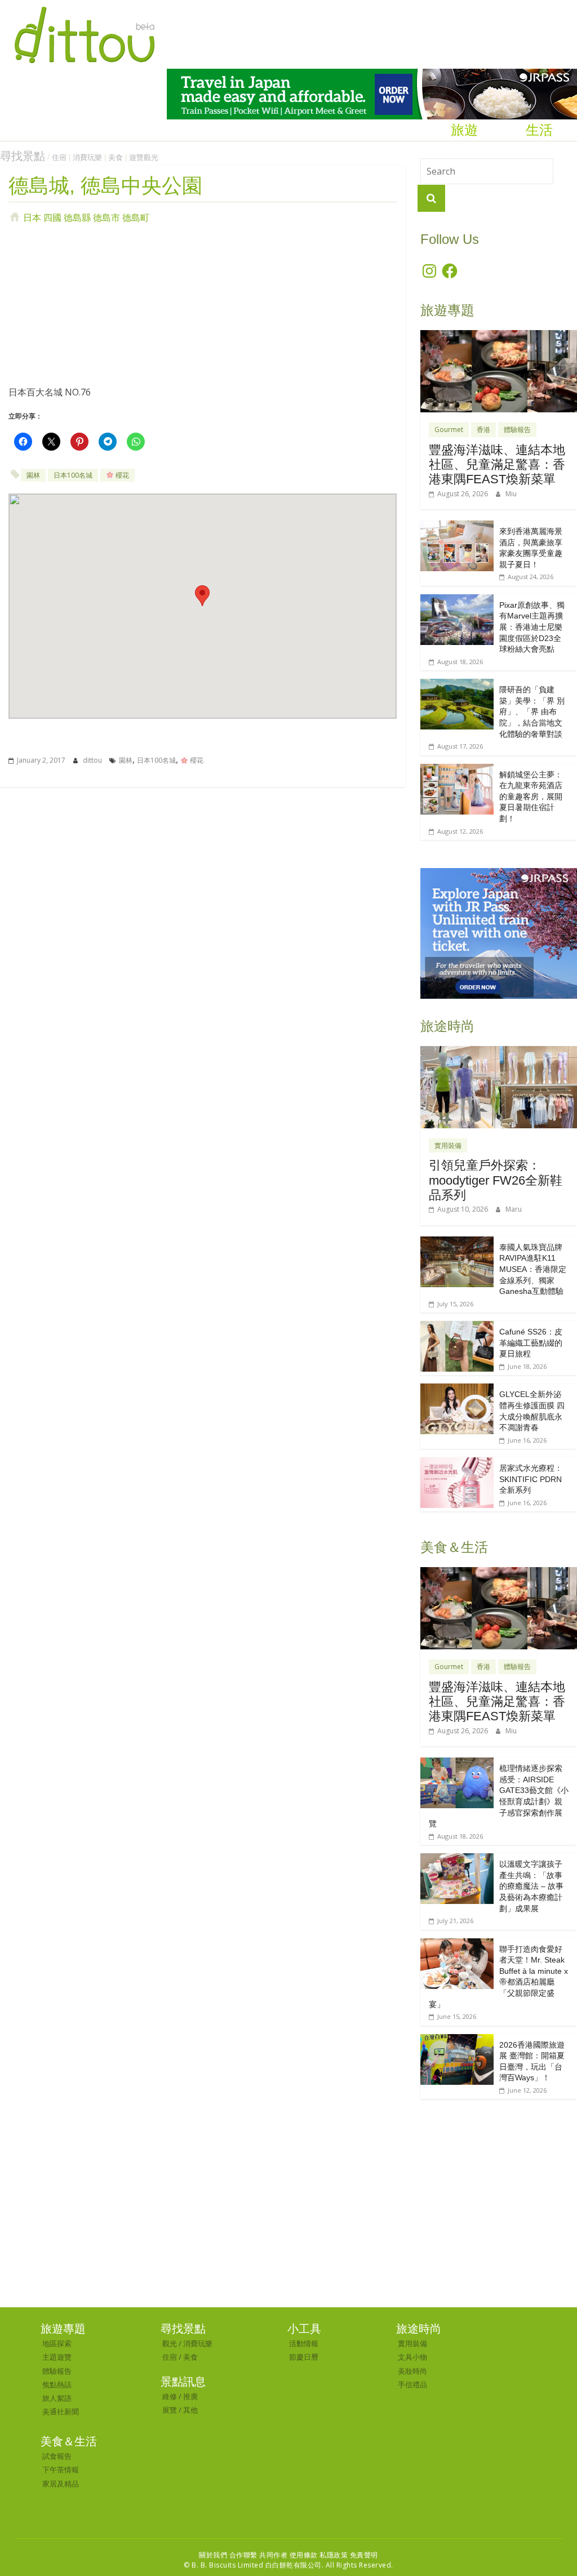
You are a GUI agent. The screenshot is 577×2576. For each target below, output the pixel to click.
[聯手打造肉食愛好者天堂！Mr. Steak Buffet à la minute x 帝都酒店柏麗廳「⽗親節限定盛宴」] (457, 1944)
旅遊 (464, 130)
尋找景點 (23, 156)
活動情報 (304, 2343)
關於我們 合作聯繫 (228, 2555)
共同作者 (273, 2555)
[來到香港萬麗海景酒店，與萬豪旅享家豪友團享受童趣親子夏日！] (457, 526)
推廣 (190, 2396)
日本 (32, 217)
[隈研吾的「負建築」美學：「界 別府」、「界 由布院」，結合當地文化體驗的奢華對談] (457, 685)
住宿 (59, 157)
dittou (93, 760)
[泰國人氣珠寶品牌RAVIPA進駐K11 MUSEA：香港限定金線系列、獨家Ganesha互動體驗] (457, 1242)
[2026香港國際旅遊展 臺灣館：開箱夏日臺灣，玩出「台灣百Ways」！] (457, 2040)
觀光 (170, 2343)
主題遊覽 (57, 2357)
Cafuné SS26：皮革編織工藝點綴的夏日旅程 (531, 1343)
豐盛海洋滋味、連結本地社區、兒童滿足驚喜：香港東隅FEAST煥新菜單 (497, 465)
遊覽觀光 (144, 157)
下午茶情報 (61, 2470)
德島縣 (77, 217)
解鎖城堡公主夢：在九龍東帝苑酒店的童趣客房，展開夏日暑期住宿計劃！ (531, 797)
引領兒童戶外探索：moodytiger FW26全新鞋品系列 (496, 1180)
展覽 (170, 2410)
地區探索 (57, 2343)
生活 (539, 130)
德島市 (106, 217)
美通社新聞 (61, 2412)
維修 (170, 2396)
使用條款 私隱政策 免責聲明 (334, 2555)
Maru (514, 1209)
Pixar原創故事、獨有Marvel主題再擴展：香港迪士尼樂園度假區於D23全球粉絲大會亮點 (532, 627)
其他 (190, 2410)
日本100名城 (73, 475)
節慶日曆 (304, 2357)
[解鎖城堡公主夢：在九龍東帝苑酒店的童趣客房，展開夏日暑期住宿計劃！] (457, 770)
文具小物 (412, 2357)
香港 (483, 430)
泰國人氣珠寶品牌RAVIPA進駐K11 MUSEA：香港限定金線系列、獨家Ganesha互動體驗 (533, 1269)
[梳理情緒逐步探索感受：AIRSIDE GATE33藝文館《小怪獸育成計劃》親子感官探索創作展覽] (457, 1763)
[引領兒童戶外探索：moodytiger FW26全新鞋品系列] (499, 1052)
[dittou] (84, 7)
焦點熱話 (57, 2384)
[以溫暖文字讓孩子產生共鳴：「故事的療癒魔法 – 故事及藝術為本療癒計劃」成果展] (457, 1859)
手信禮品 (412, 2384)
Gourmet (449, 430)
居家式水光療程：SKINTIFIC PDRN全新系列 (531, 1479)
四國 (52, 217)
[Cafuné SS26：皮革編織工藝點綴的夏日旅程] (457, 1327)
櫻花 (121, 475)
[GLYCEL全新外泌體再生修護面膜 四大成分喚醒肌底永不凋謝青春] (457, 1389)
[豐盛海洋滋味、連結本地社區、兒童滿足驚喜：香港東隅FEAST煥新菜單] (499, 336)
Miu (511, 494)
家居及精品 (61, 2484)
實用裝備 (448, 1145)
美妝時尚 (412, 2371)
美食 (116, 157)
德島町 (136, 217)
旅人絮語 (57, 2398)
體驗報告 (517, 430)
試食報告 (57, 2456)
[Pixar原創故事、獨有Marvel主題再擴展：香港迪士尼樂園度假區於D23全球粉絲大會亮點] (457, 600)
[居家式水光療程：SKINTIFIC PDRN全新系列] (457, 1463)
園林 (33, 475)
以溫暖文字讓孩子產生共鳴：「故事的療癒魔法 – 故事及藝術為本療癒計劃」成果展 (531, 1886)
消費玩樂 (87, 157)
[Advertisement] (203, 304)
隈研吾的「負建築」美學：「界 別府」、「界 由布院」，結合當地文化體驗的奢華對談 (532, 711)
